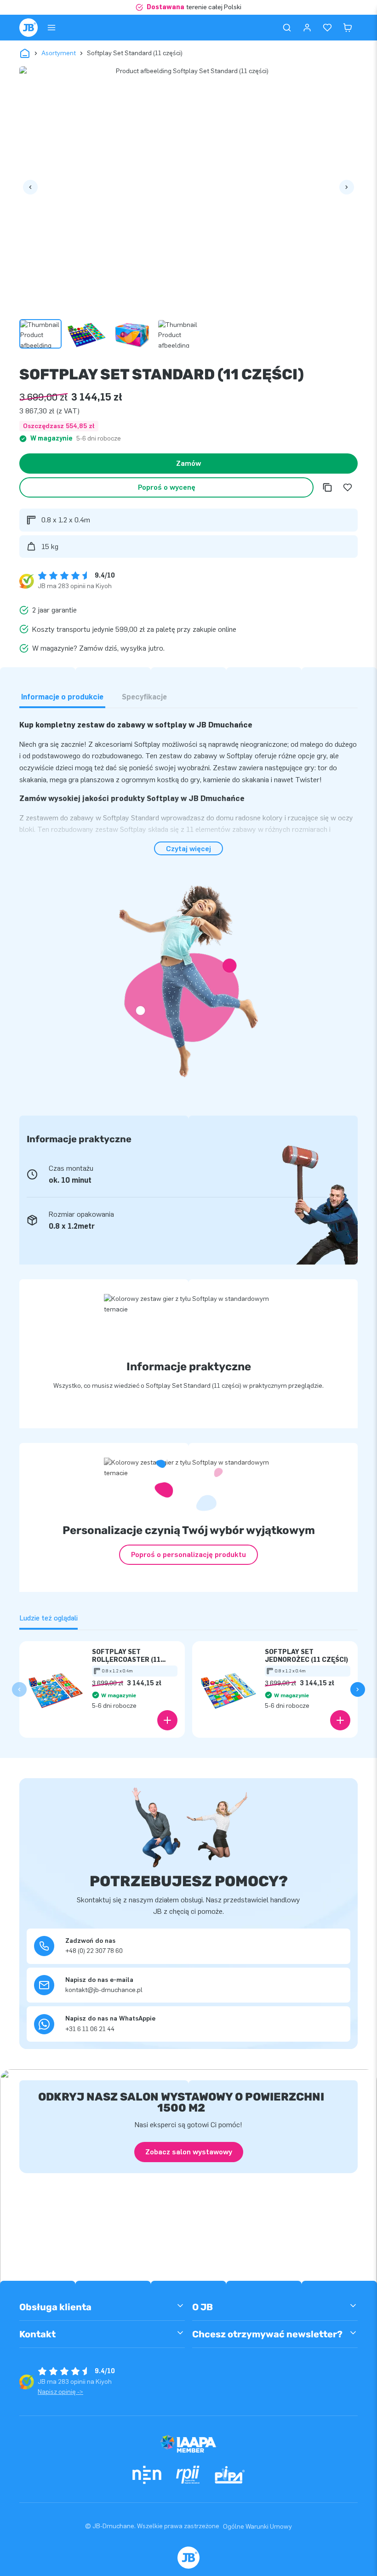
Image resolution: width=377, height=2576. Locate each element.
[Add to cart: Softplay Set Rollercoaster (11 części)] (167, 1720)
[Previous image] (30, 187)
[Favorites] (327, 28)
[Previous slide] (19, 1689)
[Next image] (347, 187)
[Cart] (348, 28)
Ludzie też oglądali (49, 1618)
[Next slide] (358, 1689)
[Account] (307, 28)
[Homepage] (29, 28)
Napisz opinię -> (60, 2392)
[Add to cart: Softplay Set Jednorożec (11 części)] (340, 1720)
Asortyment (59, 53)
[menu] (51, 28)
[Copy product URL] (327, 487)
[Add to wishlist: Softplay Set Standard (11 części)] (348, 487)
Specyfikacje (144, 697)
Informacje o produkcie (62, 697)
